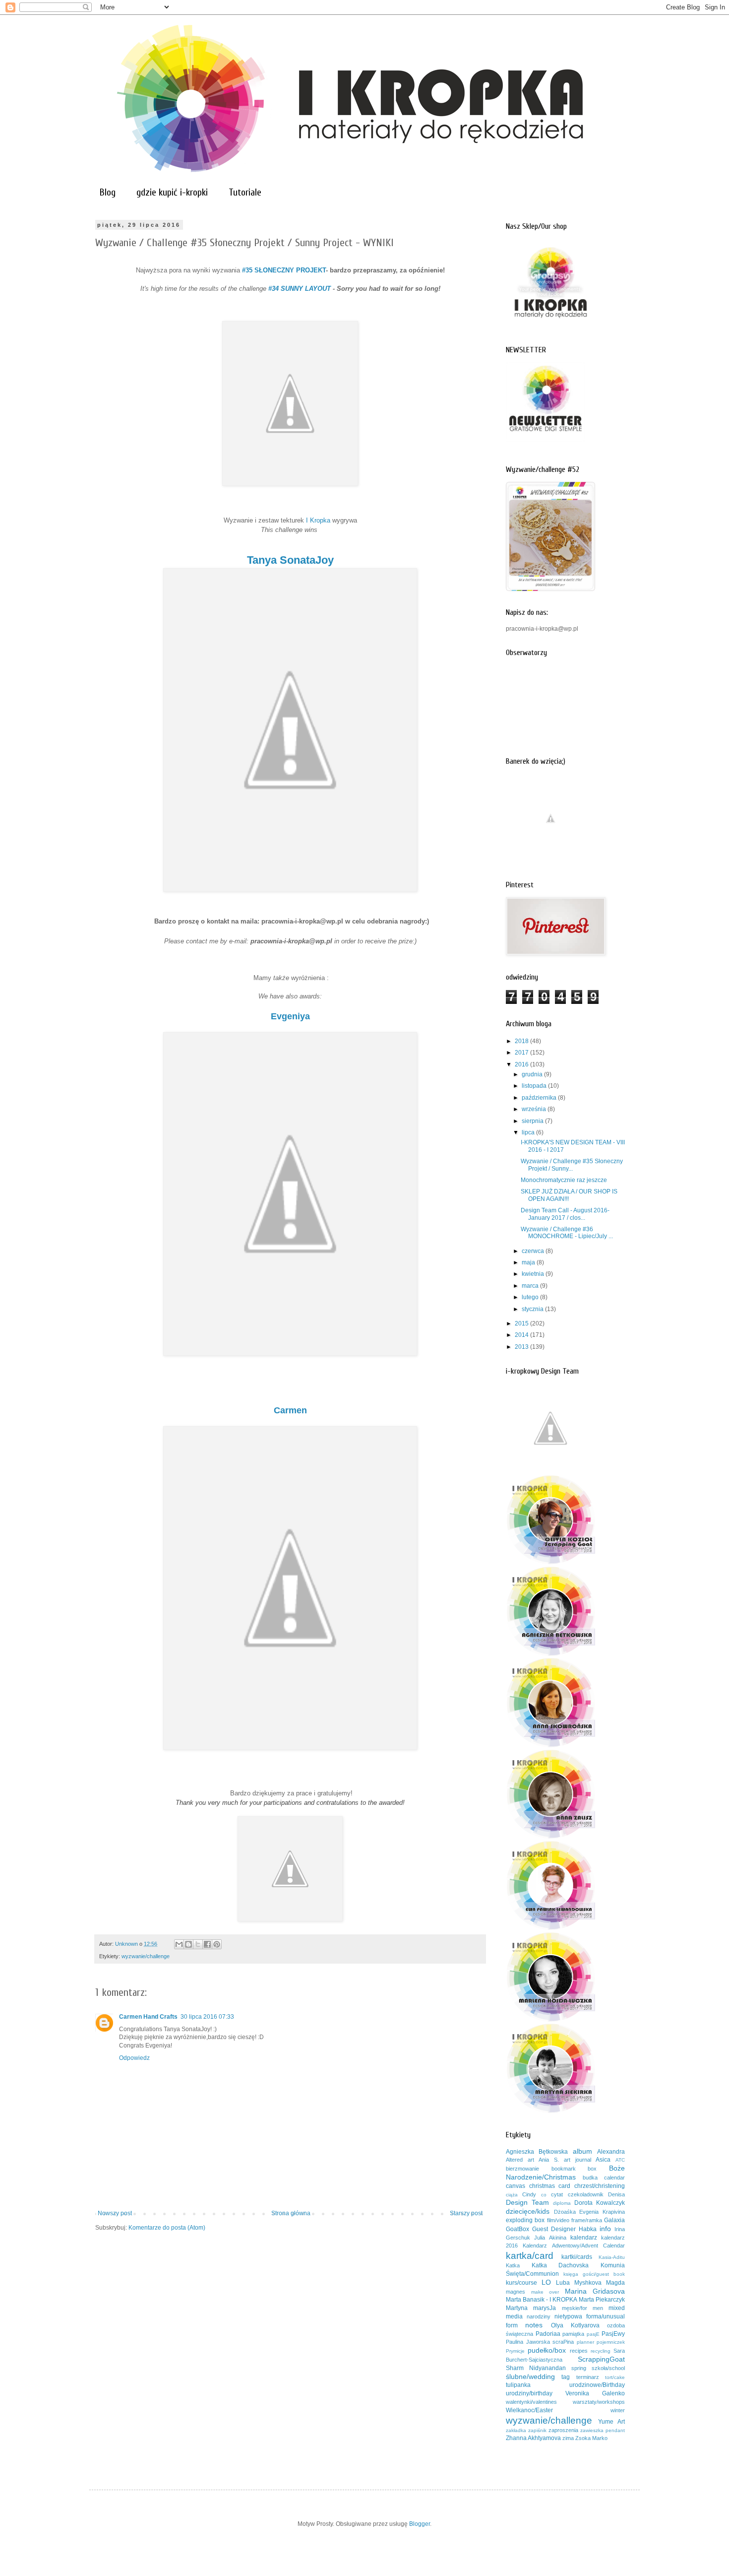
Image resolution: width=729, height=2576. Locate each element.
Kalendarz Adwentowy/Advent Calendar (574, 2246)
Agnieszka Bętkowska (537, 2152)
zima (568, 2438)
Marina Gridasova (595, 2291)
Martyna (517, 2308)
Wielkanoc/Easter (529, 2410)
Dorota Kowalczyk (600, 2203)
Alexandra (611, 2152)
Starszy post (466, 2213)
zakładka (516, 2430)
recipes (579, 2351)
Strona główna (291, 2213)
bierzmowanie (522, 2169)
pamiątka (573, 2334)
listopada (535, 1086)
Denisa (616, 2194)
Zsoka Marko (591, 2438)
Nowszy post (115, 2213)
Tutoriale (245, 192)
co (544, 2195)
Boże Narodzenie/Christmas (565, 2173)
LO (546, 2282)
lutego (531, 1297)
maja (529, 1262)
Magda (615, 2283)
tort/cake (615, 2377)
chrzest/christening (600, 2186)
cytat (557, 2194)
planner (585, 2342)
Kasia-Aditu (612, 2257)
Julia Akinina (550, 2238)
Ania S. (549, 2160)
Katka (513, 2265)
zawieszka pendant (603, 2430)
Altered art (520, 2160)
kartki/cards (577, 2257)
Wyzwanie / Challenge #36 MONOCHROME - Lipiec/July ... (567, 1233)
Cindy (529, 2194)
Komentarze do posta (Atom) (167, 2228)
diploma (562, 2203)
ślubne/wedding (530, 2377)
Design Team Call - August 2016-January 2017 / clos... (565, 1214)
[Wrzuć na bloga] (188, 1944)
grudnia (533, 1074)
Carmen (290, 1410)
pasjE (593, 2334)
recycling (601, 2351)
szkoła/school (608, 2368)
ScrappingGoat (601, 2359)
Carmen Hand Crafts (148, 2017)
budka (590, 2178)
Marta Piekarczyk (602, 2300)
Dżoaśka (565, 2212)
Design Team (527, 2202)
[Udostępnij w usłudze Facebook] (207, 1944)
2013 (522, 1347)
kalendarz (584, 2238)
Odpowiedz (134, 2058)
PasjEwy (613, 2334)
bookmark (564, 2169)
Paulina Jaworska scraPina (540, 2342)
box (592, 2169)
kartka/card (530, 2256)
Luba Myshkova (579, 2283)
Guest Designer (554, 2229)
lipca (529, 1132)
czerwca (534, 1251)
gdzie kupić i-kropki (172, 192)
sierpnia (533, 1121)
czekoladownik (586, 2194)
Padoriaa (548, 2334)
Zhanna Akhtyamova (533, 2438)
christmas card (550, 2186)
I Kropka (318, 520)
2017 (522, 1053)
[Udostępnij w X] (198, 1944)
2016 (522, 1064)
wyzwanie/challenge (146, 1956)
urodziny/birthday (529, 2393)
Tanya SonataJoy (290, 560)
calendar (614, 2178)
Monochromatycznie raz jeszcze (564, 1180)
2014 (522, 1335)
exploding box (525, 2220)
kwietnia (534, 1274)
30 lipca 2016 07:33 (207, 2017)
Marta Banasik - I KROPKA (542, 2300)
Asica (603, 2160)
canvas (516, 2186)
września (535, 1109)
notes (534, 2325)
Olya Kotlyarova (575, 2325)
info (605, 2229)
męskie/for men (582, 2308)
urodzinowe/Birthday (597, 2385)
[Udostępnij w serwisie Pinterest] (217, 1944)
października (540, 1098)
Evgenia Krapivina (602, 2212)
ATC (620, 2160)
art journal (577, 2160)
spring (579, 2368)
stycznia (533, 1309)
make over (545, 2292)
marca (531, 1286)
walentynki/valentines (531, 2402)
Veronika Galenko (595, 2393)
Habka (588, 2229)
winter (618, 2410)
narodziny (539, 2316)
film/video (558, 2220)
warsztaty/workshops (599, 2402)
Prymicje (515, 2351)
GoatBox (517, 2229)
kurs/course (521, 2283)
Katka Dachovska (560, 2265)
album (582, 2151)
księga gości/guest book (594, 2274)
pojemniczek (611, 2342)
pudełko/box (547, 2350)
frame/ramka (587, 2220)
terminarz (588, 2377)
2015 (522, 1323)
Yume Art (612, 2422)
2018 (522, 1041)
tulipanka (518, 2385)
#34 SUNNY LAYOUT (300, 289)
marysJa (545, 2308)
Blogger (420, 2524)
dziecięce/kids (528, 2211)
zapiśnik (537, 2430)
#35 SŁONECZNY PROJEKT (284, 270)
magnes (516, 2292)
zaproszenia (563, 2430)
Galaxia (614, 2220)
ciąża (512, 2195)
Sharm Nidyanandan (536, 2368)
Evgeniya (290, 1016)
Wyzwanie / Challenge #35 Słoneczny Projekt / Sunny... (572, 1165)
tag (566, 2377)
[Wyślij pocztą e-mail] (179, 1944)
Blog (108, 192)
